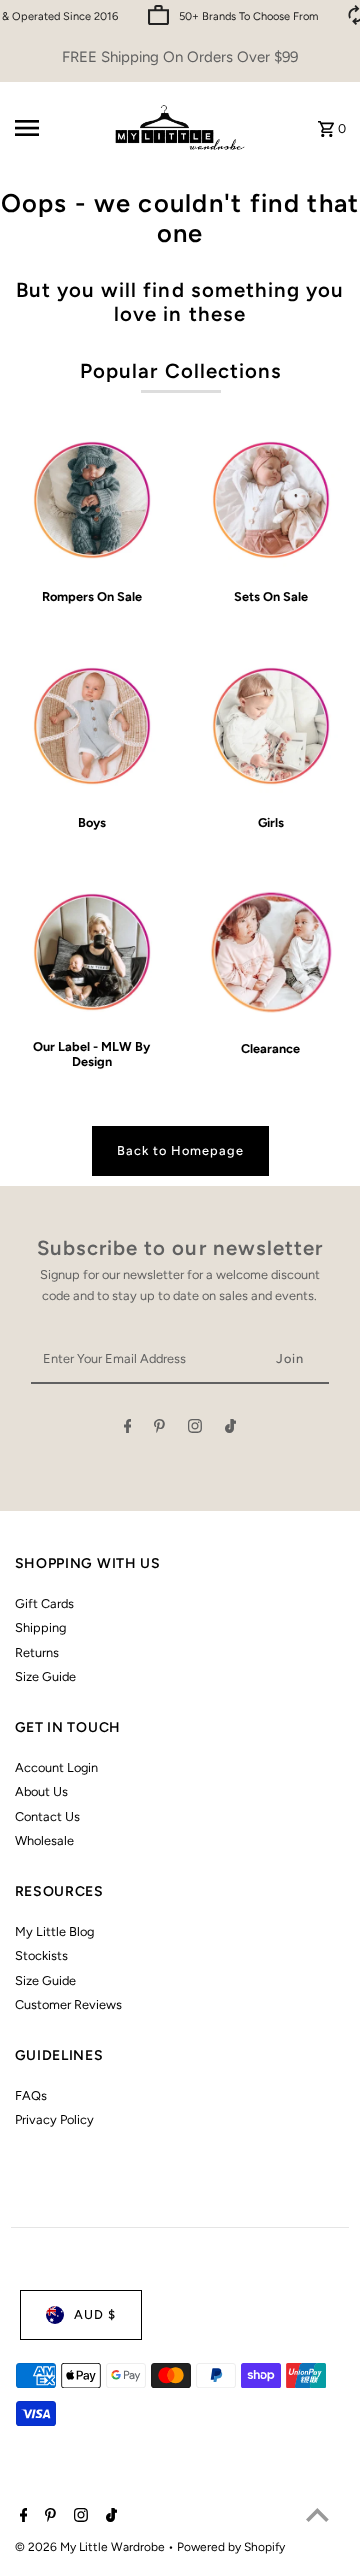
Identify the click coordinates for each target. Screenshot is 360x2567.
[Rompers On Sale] (92, 500)
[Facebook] (128, 1429)
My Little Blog (54, 1931)
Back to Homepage (180, 1150)
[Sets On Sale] (271, 500)
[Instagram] (195, 1429)
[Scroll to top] (317, 2514)
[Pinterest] (159, 1429)
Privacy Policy (54, 2119)
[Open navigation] (53, 128)
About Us (41, 1791)
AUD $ (95, 2314)
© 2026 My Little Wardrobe (91, 2547)
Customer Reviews (68, 2004)
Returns (37, 1652)
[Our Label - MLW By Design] (92, 952)
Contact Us (47, 1816)
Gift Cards (44, 1603)
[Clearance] (271, 952)
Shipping (40, 1627)
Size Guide (45, 1676)
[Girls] (271, 726)
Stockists (41, 1955)
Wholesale (44, 1840)
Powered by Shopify (231, 2547)
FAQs (31, 2095)
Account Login (56, 1767)
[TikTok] (230, 1429)
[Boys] (92, 726)
